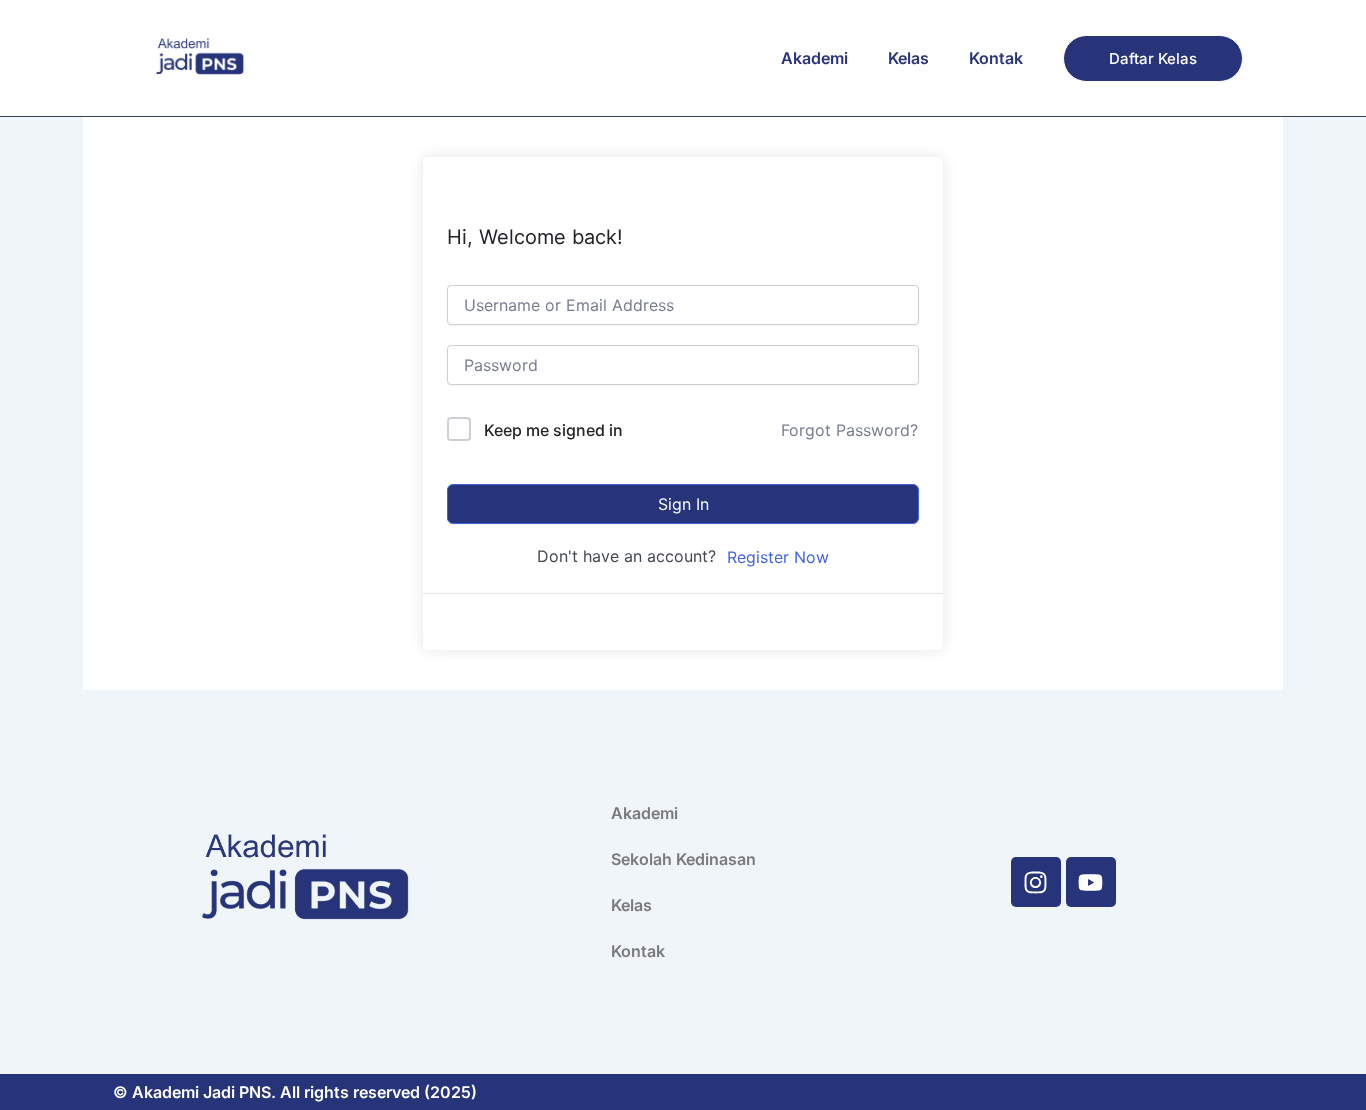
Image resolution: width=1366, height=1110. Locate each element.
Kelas (908, 58)
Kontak (996, 58)
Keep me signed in (553, 430)
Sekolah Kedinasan (683, 859)
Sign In (683, 504)
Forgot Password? (849, 430)
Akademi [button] (814, 58)
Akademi (644, 813)
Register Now (778, 557)
